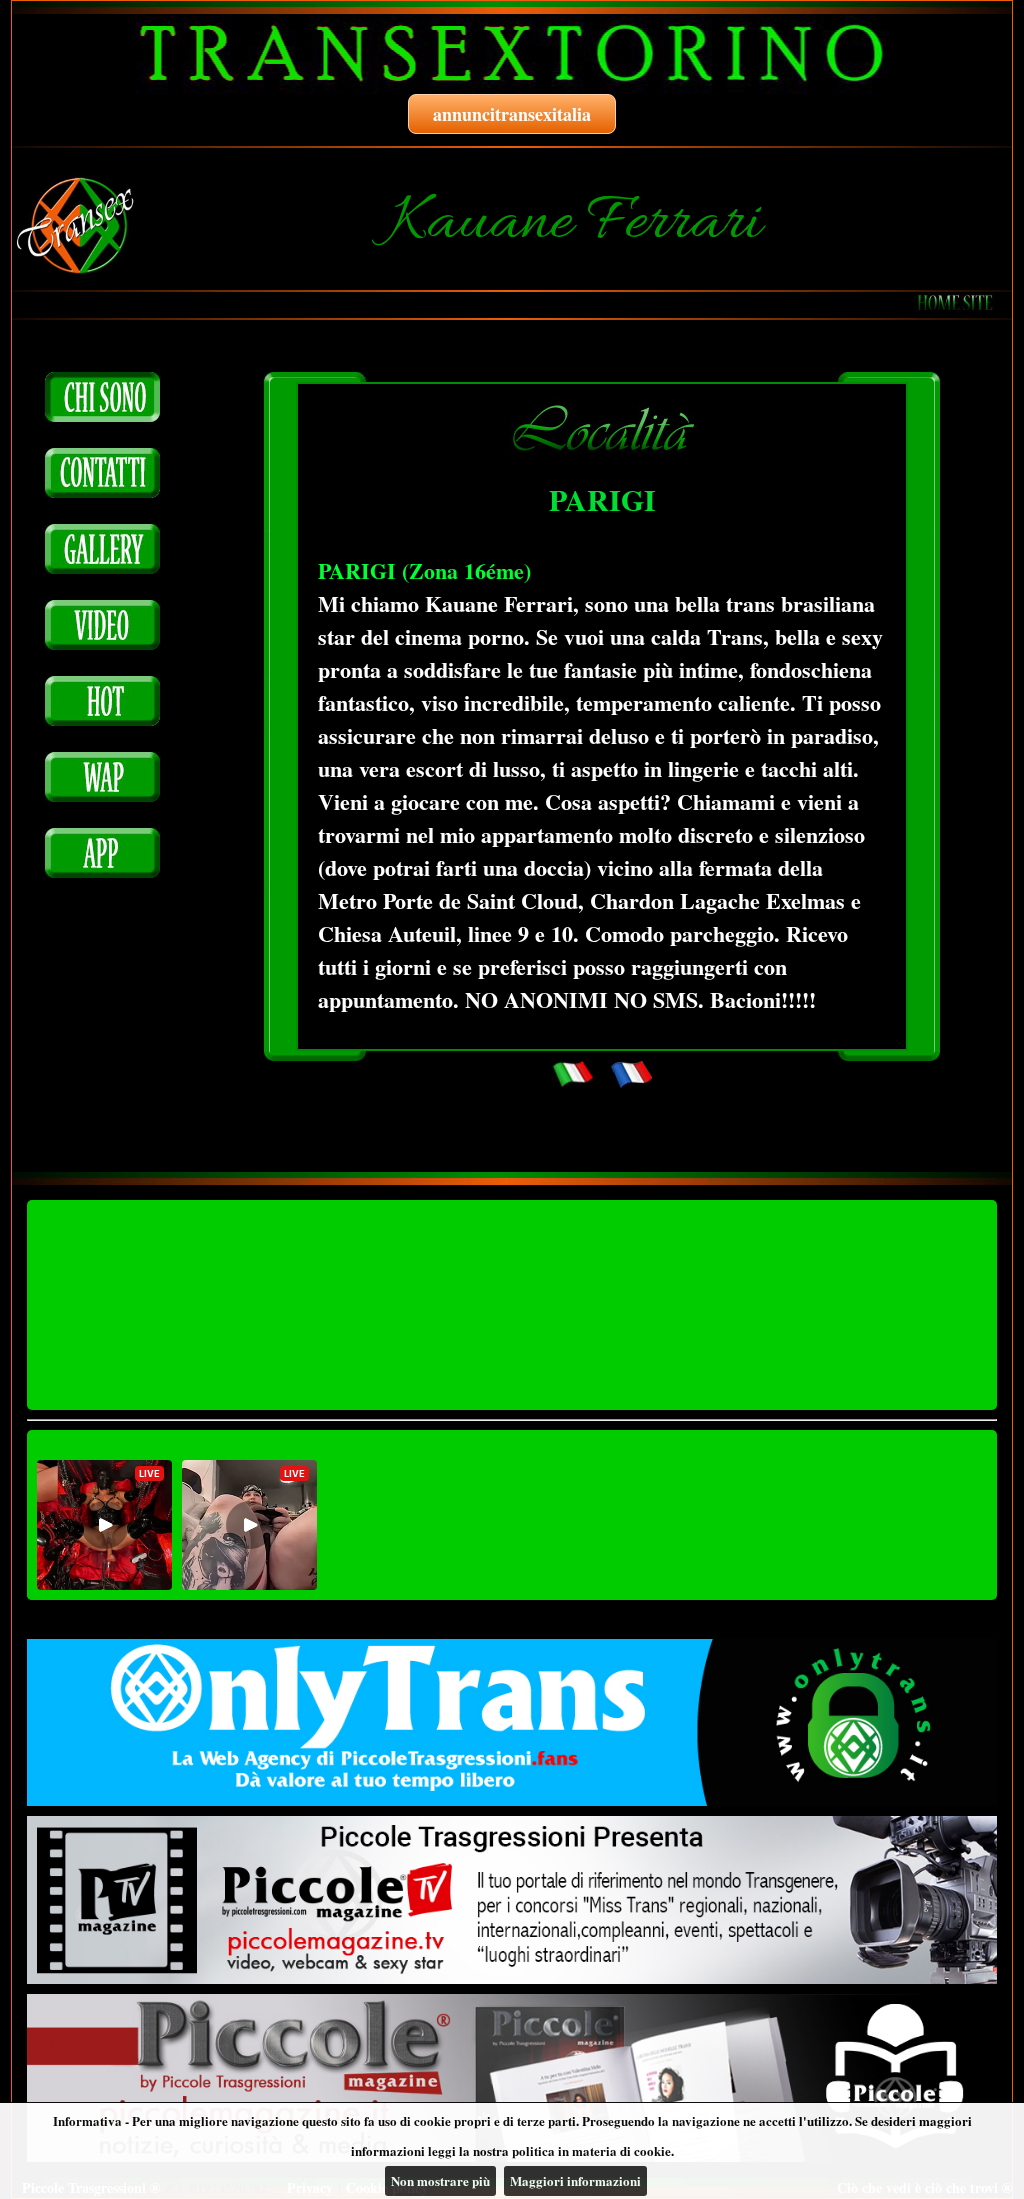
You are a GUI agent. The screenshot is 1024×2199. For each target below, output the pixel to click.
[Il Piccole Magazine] (512, 2078)
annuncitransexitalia (512, 114)
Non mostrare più (440, 2180)
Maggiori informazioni (575, 2180)
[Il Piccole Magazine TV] (512, 1900)
